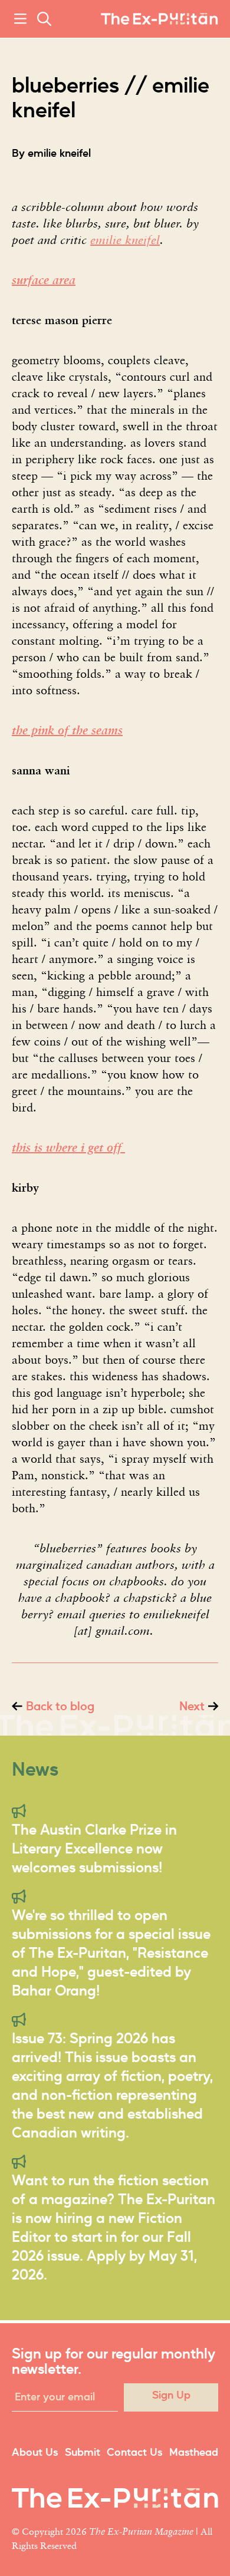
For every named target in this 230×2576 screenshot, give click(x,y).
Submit (83, 2453)
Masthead (194, 2453)
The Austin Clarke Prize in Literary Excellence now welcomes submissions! (94, 1849)
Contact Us (134, 2453)
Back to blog (60, 1707)
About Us (35, 2453)
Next (192, 1707)
